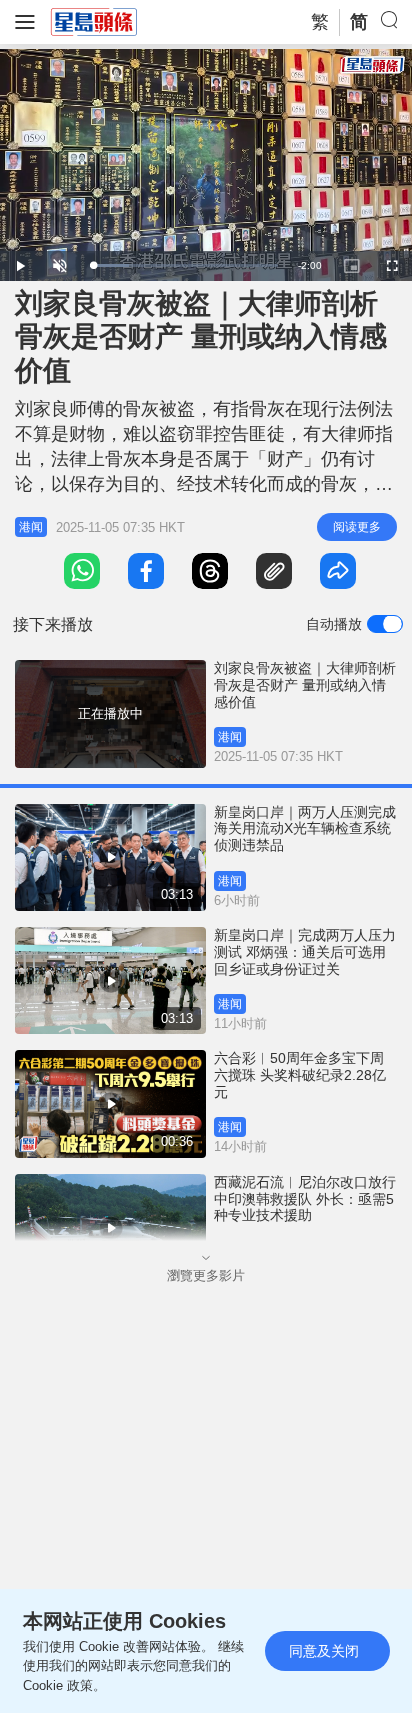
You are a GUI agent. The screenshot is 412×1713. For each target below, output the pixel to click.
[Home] (94, 21)
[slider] (184, 265)
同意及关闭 (324, 1651)
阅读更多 (357, 527)
